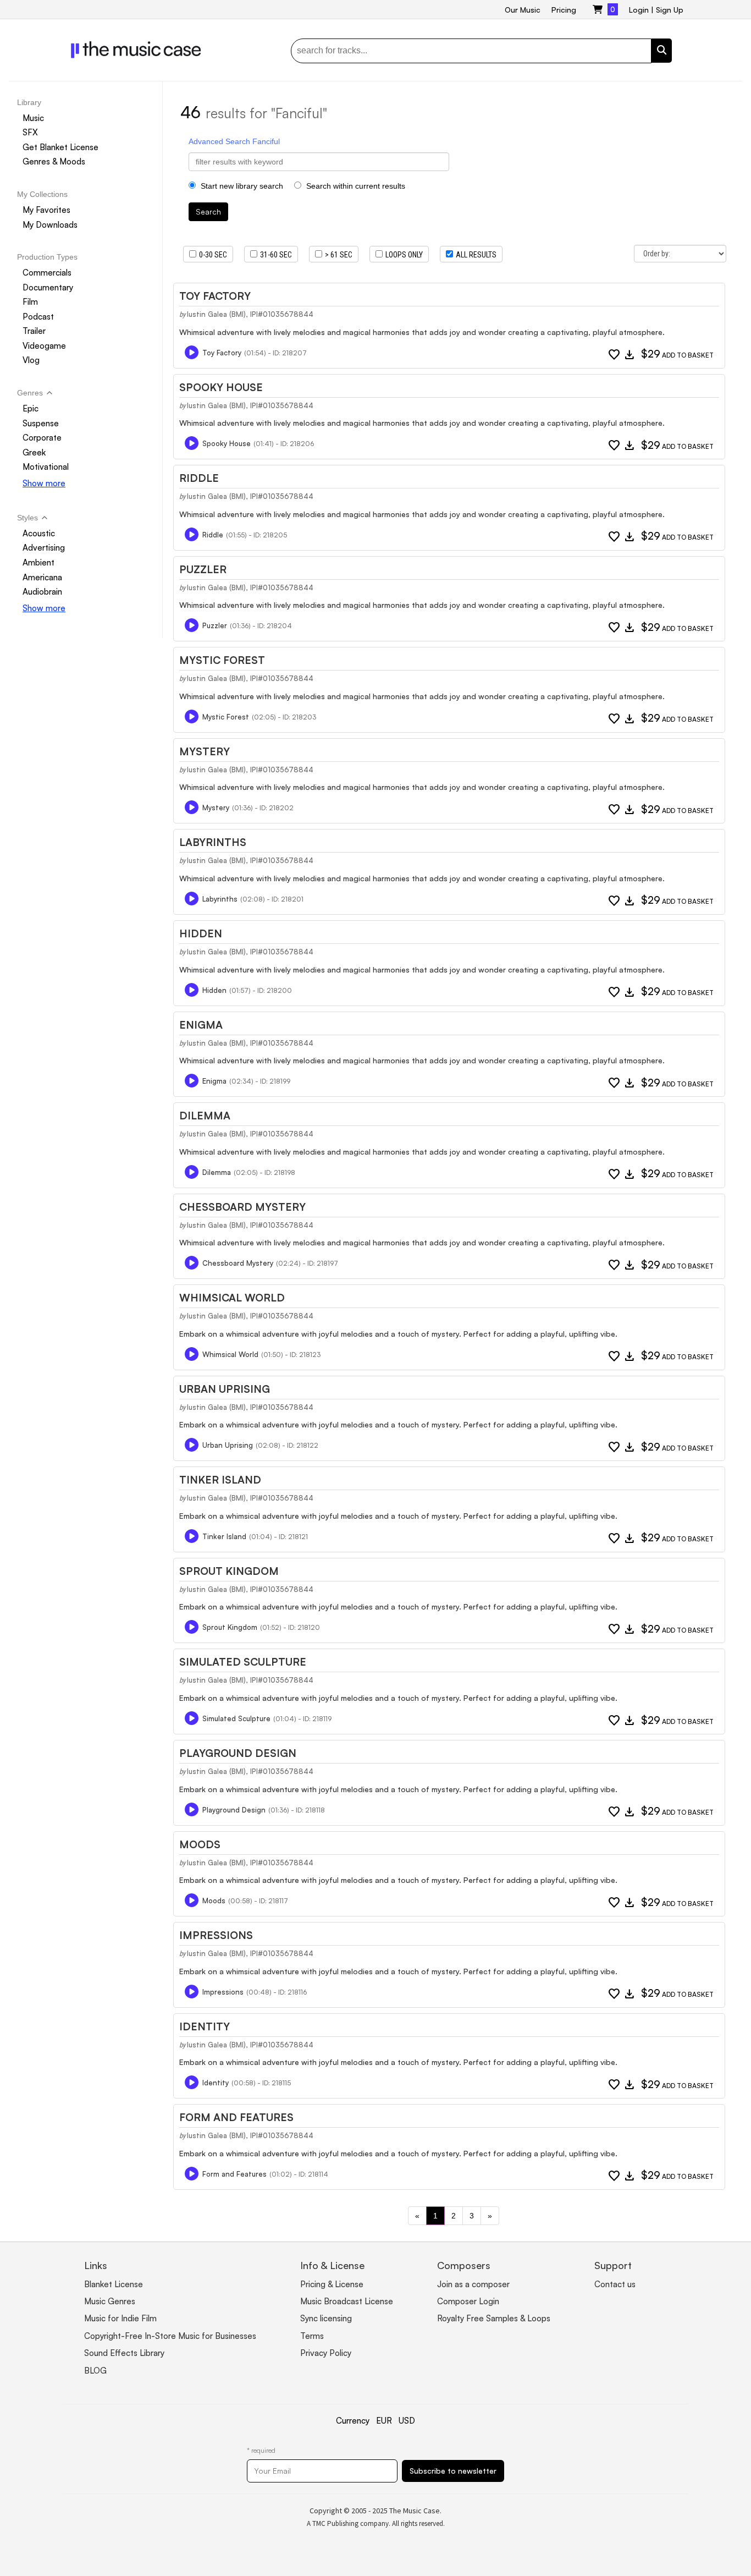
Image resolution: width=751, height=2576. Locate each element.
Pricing (564, 10)
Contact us (615, 2284)
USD (407, 2421)
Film (30, 302)
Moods (200, 1844)
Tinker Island (220, 1480)
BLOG (95, 2371)
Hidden (201, 933)
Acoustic (39, 533)
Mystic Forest (222, 660)
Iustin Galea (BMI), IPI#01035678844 (250, 314)
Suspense (41, 423)
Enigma (201, 1025)
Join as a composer (473, 2284)
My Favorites (46, 210)
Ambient (38, 562)
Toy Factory (215, 296)
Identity (205, 2026)
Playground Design (238, 1753)
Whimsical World (232, 1298)
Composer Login (468, 2301)
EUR (384, 2421)
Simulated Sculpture (243, 1662)
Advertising (44, 548)
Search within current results (355, 186)
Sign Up (670, 10)
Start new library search (241, 186)
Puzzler (203, 569)
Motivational (46, 467)
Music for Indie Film (120, 2318)
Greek (34, 452)
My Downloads (50, 225)
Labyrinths (213, 842)
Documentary (48, 287)
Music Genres (110, 2301)
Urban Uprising (225, 1389)
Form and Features (236, 2117)
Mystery (205, 751)
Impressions (216, 1935)
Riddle (199, 478)
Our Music (523, 10)
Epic (31, 408)
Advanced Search (219, 141)
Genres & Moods (54, 162)
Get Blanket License (60, 147)
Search (208, 212)
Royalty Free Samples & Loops (494, 2318)
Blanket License (114, 2284)
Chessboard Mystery (242, 1207)
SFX (30, 132)
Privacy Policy (326, 2353)
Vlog (31, 361)
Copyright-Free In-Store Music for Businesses (170, 2336)
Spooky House (221, 387)
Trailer (34, 331)
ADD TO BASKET (677, 355)
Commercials (47, 273)
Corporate (42, 438)
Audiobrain (42, 592)
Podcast (38, 317)
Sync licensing (326, 2318)
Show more (44, 483)
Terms (312, 2336)
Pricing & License (332, 2284)
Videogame (44, 346)
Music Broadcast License (347, 2301)
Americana (42, 577)
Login (639, 10)
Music (33, 118)
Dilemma (205, 1116)
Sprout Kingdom (229, 1571)
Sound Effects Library (124, 2353)
